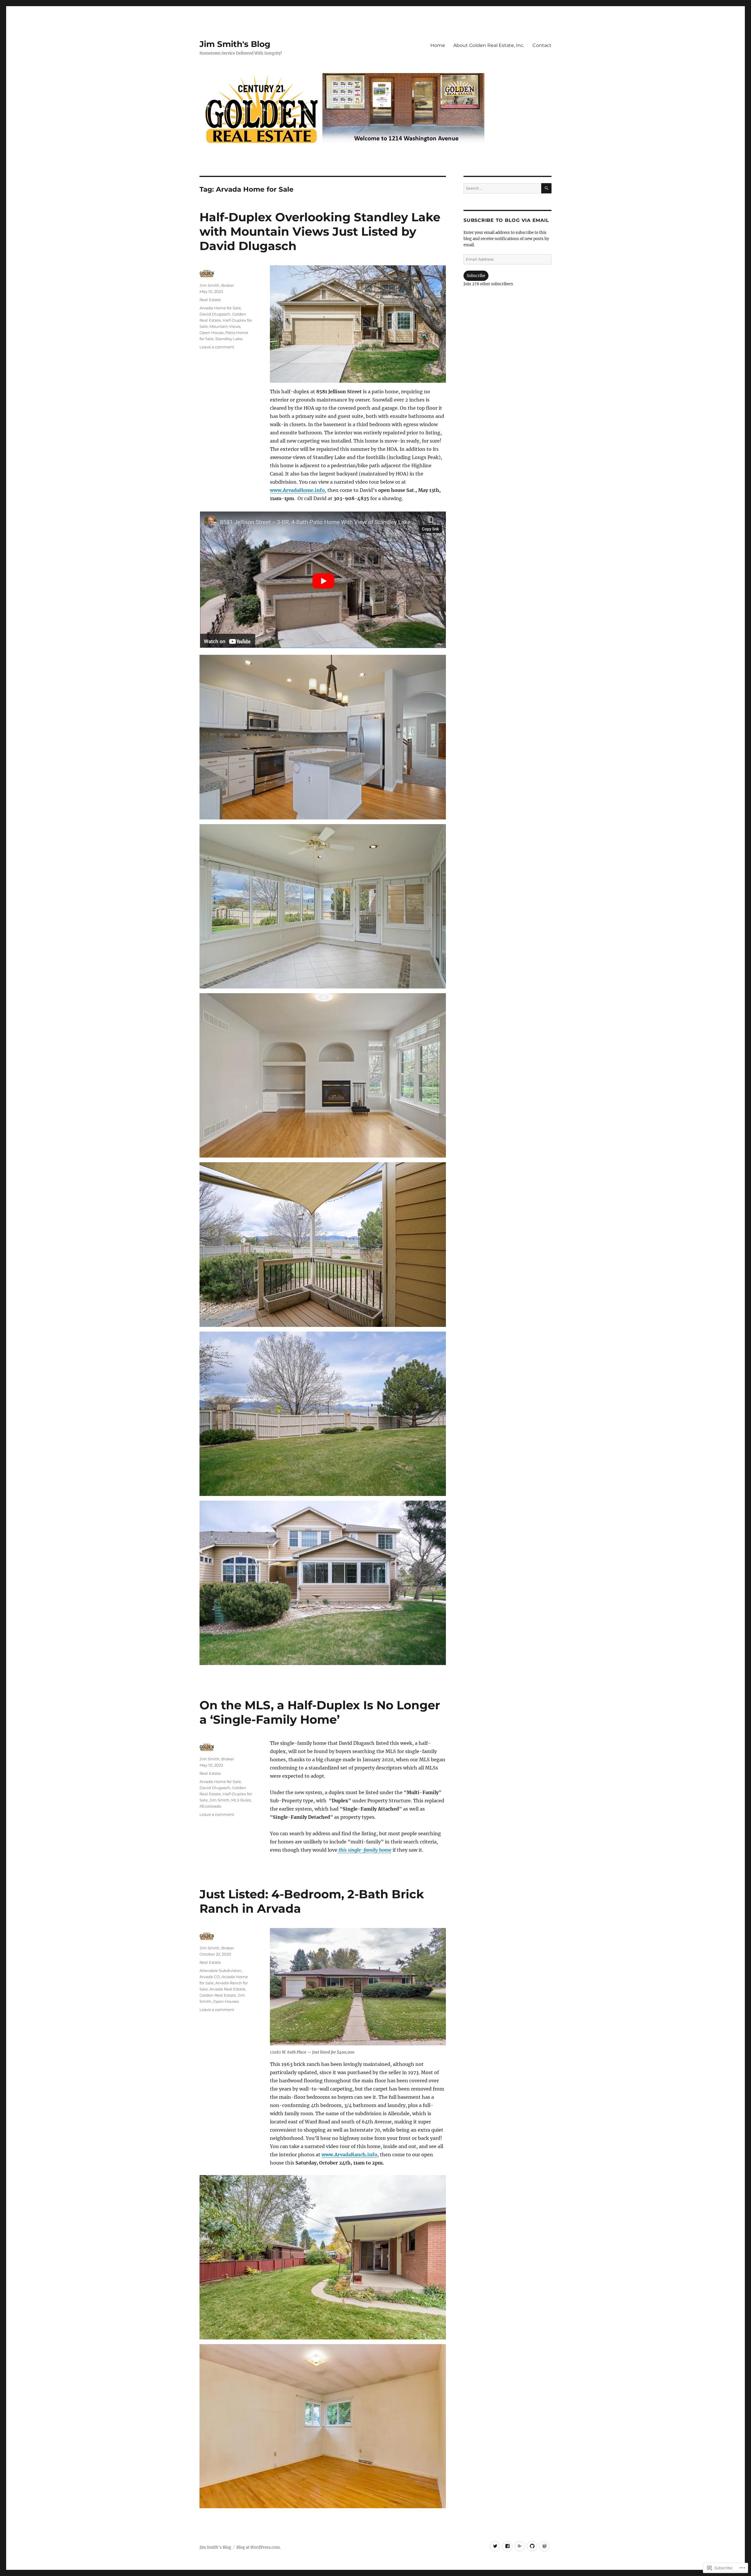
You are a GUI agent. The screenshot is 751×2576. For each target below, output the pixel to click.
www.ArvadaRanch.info (349, 2155)
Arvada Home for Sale (220, 308)
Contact (542, 45)
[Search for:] (502, 188)
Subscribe (476, 276)
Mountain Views (225, 326)
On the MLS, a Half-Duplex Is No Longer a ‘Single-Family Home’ (320, 1712)
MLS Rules (241, 1800)
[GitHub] (532, 2546)
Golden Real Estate (218, 1995)
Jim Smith (219, 1800)
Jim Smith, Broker (217, 285)
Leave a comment (217, 347)
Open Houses (226, 2001)
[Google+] (520, 2546)
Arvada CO (210, 1977)
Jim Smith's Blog (235, 44)
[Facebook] (507, 2546)
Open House (212, 333)
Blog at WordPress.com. (259, 2547)
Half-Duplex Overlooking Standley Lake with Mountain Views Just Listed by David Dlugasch (320, 231)
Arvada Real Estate (227, 1989)
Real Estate (210, 300)
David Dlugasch (215, 314)
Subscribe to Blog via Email (506, 220)
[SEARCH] (546, 188)
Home (438, 45)
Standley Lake (229, 339)
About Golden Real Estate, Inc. (489, 45)
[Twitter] (495, 2546)
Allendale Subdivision (220, 1971)
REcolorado (210, 1806)
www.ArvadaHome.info (297, 490)
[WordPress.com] (544, 2546)
